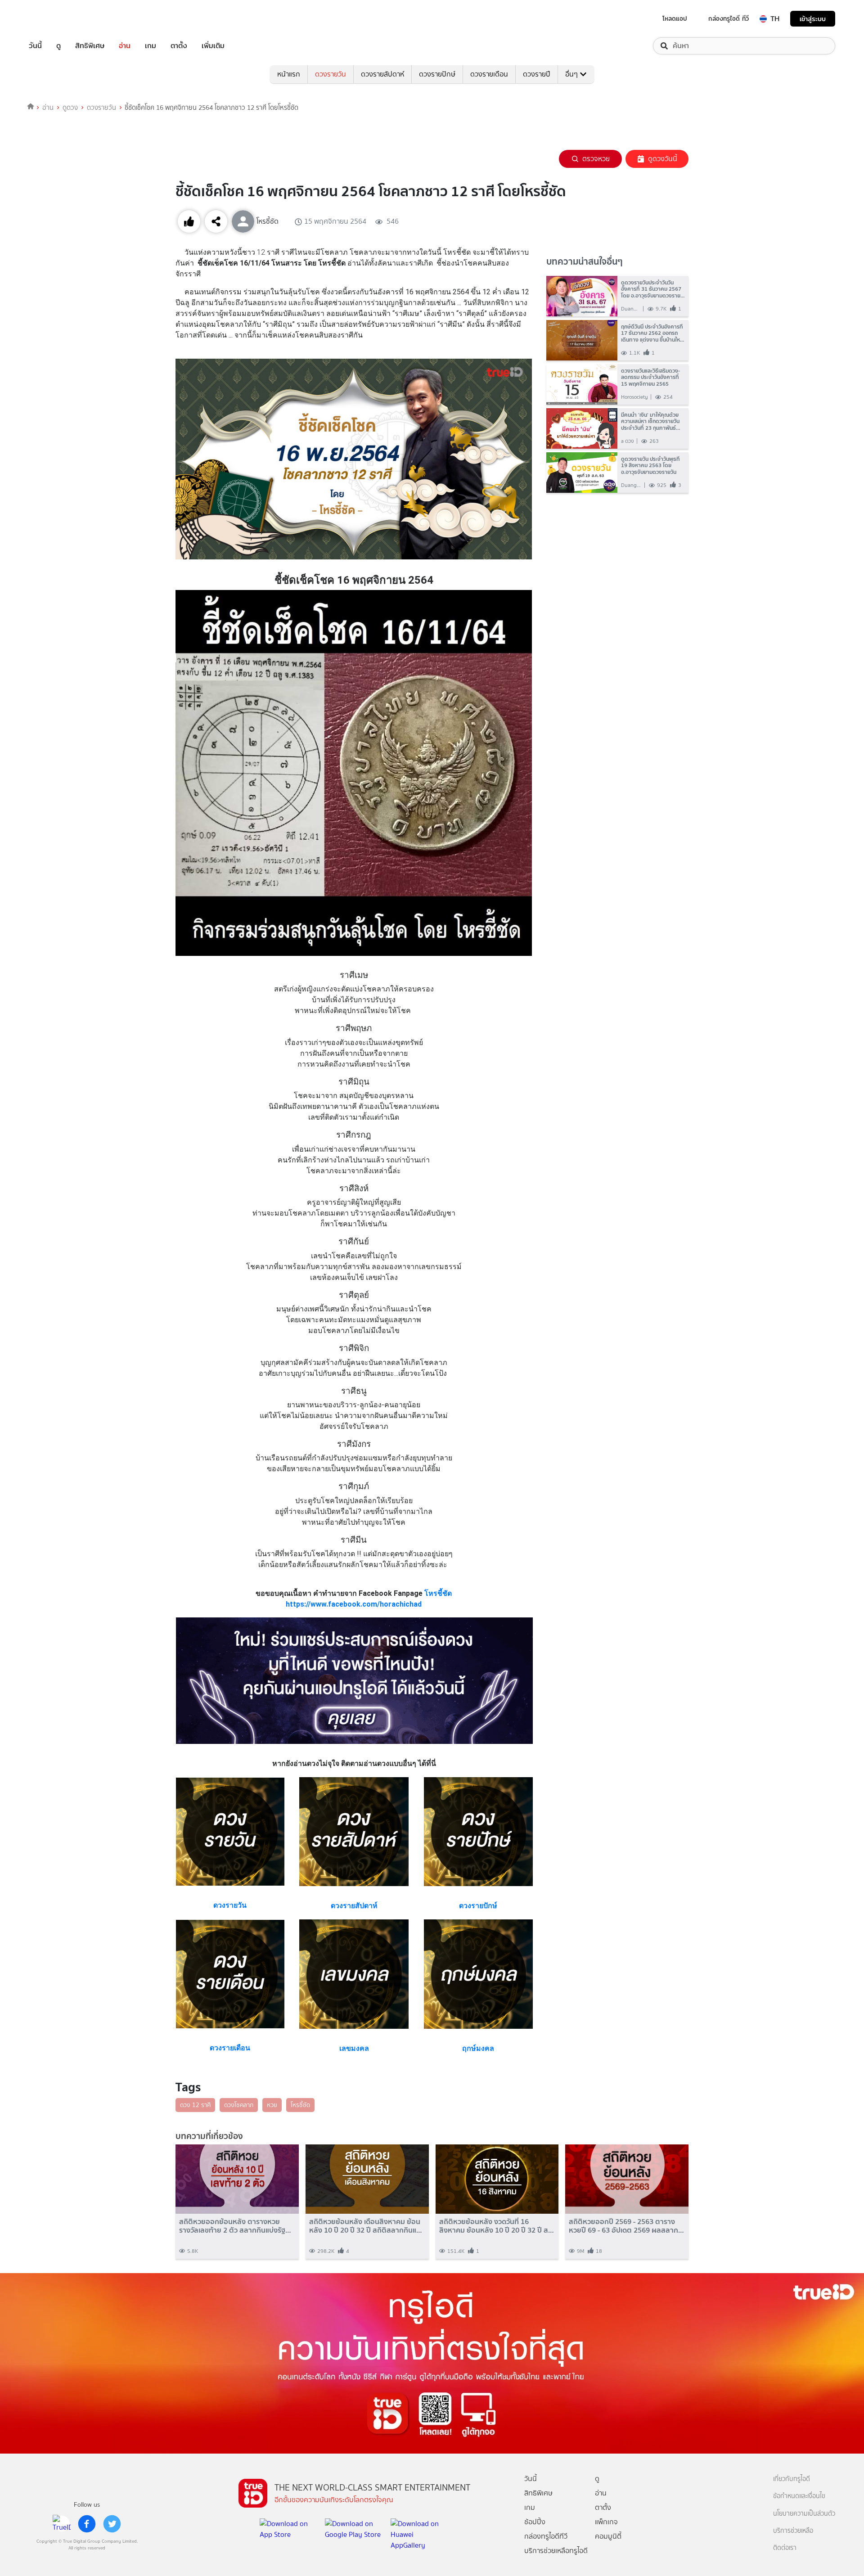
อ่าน (125, 46)
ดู (58, 46)
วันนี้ (35, 46)
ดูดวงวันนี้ (663, 159)
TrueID (56, 19)
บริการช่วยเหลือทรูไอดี (556, 2551)
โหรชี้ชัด (438, 1593)
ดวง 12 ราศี (195, 2105)
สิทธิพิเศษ (90, 46)
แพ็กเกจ (606, 2522)
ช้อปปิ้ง (535, 2522)
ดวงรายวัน (331, 74)
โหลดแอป (675, 18)
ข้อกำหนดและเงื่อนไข (799, 2496)
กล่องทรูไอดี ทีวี (729, 18)
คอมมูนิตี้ (608, 2536)
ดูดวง (70, 108)
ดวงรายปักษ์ (437, 74)
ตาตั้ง (179, 46)
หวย (272, 2105)
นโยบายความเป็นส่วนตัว (804, 2514)
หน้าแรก (289, 74)
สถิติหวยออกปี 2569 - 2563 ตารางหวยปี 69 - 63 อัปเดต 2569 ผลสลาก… (626, 2226)
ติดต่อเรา (785, 2548)
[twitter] (112, 2524)
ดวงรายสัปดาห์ (382, 74)
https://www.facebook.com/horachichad (354, 1604)
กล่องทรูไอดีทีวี (546, 2536)
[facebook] (87, 2524)
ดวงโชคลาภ (239, 2105)
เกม (151, 46)
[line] (62, 2524)
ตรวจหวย (596, 159)
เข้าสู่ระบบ (813, 19)
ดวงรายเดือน (489, 74)
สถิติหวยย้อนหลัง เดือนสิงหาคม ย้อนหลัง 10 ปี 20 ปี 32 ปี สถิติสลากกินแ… (366, 2226)
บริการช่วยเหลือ (793, 2531)
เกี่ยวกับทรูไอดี (792, 2479)
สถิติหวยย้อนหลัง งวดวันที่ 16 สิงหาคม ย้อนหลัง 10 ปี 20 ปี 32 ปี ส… (497, 2226)
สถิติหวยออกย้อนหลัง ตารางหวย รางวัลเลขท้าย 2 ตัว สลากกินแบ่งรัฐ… (235, 2226)
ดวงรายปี (537, 74)
